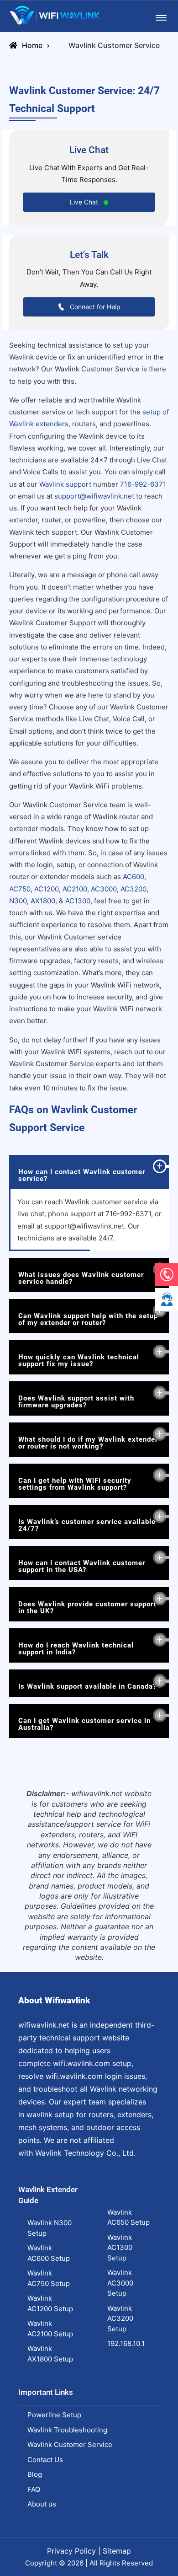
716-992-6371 (143, 484)
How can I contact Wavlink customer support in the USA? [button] (82, 1566)
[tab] (89, 1172)
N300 (18, 901)
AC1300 (78, 901)
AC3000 (104, 889)
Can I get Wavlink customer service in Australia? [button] (84, 1724)
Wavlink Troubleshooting (67, 2430)
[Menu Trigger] (161, 18)
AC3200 (133, 889)
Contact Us (45, 2460)
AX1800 (43, 901)
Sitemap (117, 2551)
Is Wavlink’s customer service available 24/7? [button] (87, 1525)
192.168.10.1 (126, 2343)
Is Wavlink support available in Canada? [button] (87, 1686)
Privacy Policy (71, 2551)
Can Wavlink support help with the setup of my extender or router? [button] (88, 1319)
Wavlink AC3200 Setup (120, 2318)
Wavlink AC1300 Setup (120, 2248)
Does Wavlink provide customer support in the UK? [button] (87, 1607)
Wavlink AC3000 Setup (120, 2283)
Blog (35, 2474)
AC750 (20, 889)
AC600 (133, 877)
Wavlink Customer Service (70, 2445)
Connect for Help (94, 307)
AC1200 (47, 889)
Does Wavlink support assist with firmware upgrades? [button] (76, 1402)
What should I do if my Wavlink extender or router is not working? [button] (88, 1443)
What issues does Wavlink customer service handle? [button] (81, 1278)
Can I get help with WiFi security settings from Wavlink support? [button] (75, 1484)
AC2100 (75, 889)
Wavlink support (65, 484)
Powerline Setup (54, 2415)
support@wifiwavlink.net (94, 496)
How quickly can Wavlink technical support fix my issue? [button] (79, 1360)
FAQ (34, 2489)
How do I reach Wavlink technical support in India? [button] (76, 1649)
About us (42, 2504)
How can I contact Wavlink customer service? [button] (82, 1175)
